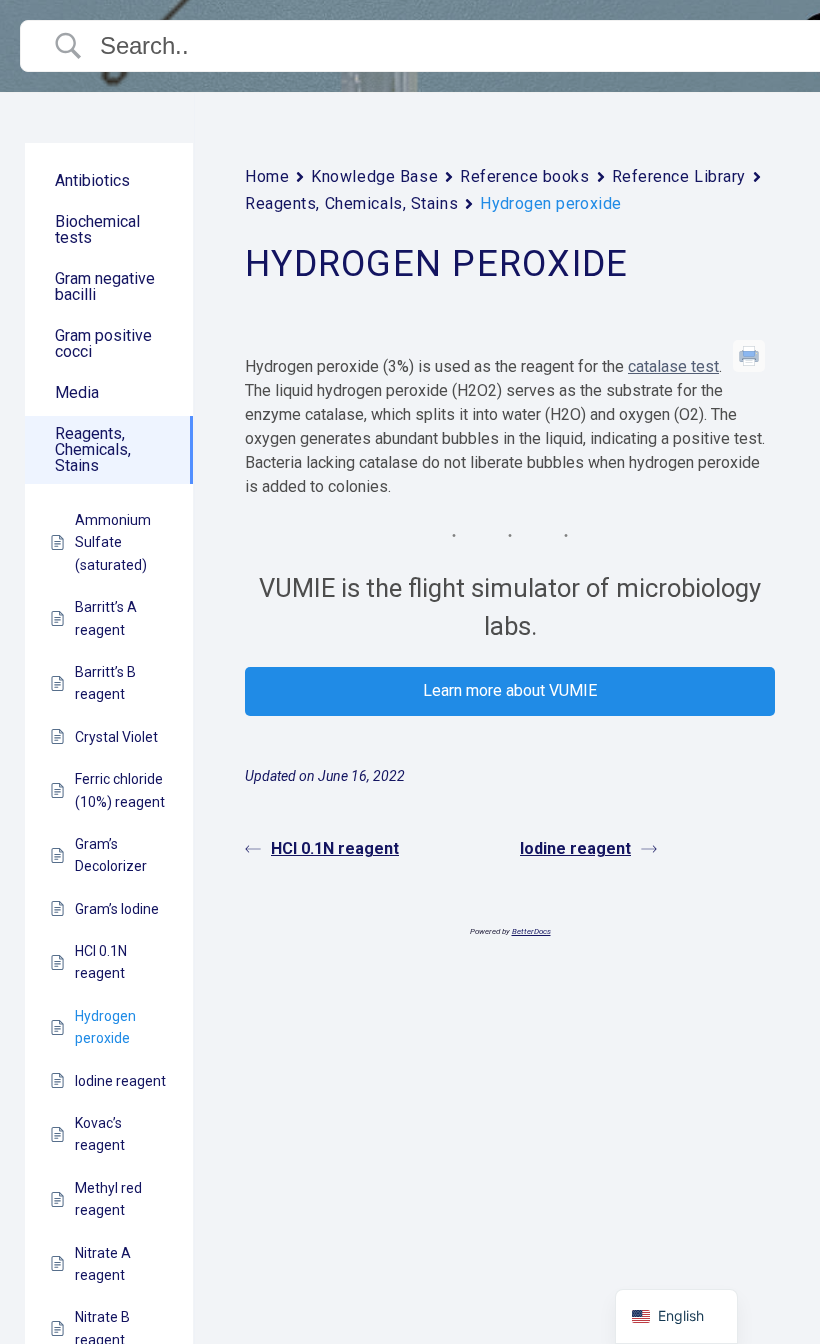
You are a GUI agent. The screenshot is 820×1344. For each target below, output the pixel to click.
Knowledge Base (374, 176)
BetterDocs (531, 931)
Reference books (524, 176)
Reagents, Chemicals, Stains (351, 203)
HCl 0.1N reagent (335, 848)
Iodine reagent (575, 848)
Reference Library (679, 176)
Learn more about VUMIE (510, 690)
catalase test (673, 366)
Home (267, 176)
